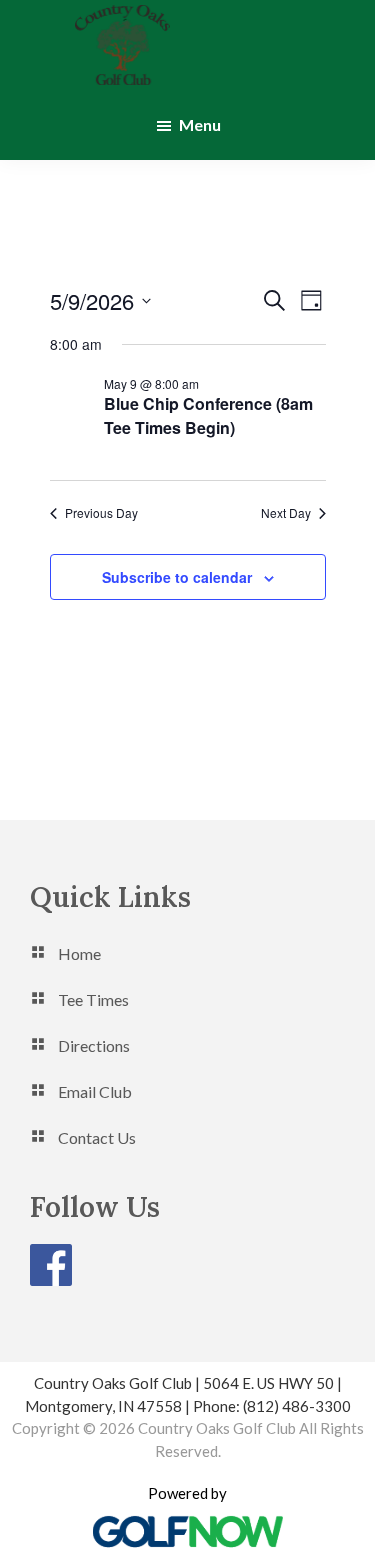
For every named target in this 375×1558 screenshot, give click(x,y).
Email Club (95, 1091)
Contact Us (97, 1137)
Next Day (286, 513)
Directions (94, 1045)
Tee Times (93, 999)
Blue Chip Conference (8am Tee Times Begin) (208, 415)
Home (79, 953)
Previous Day (101, 513)
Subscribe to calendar (177, 577)
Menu (200, 124)
